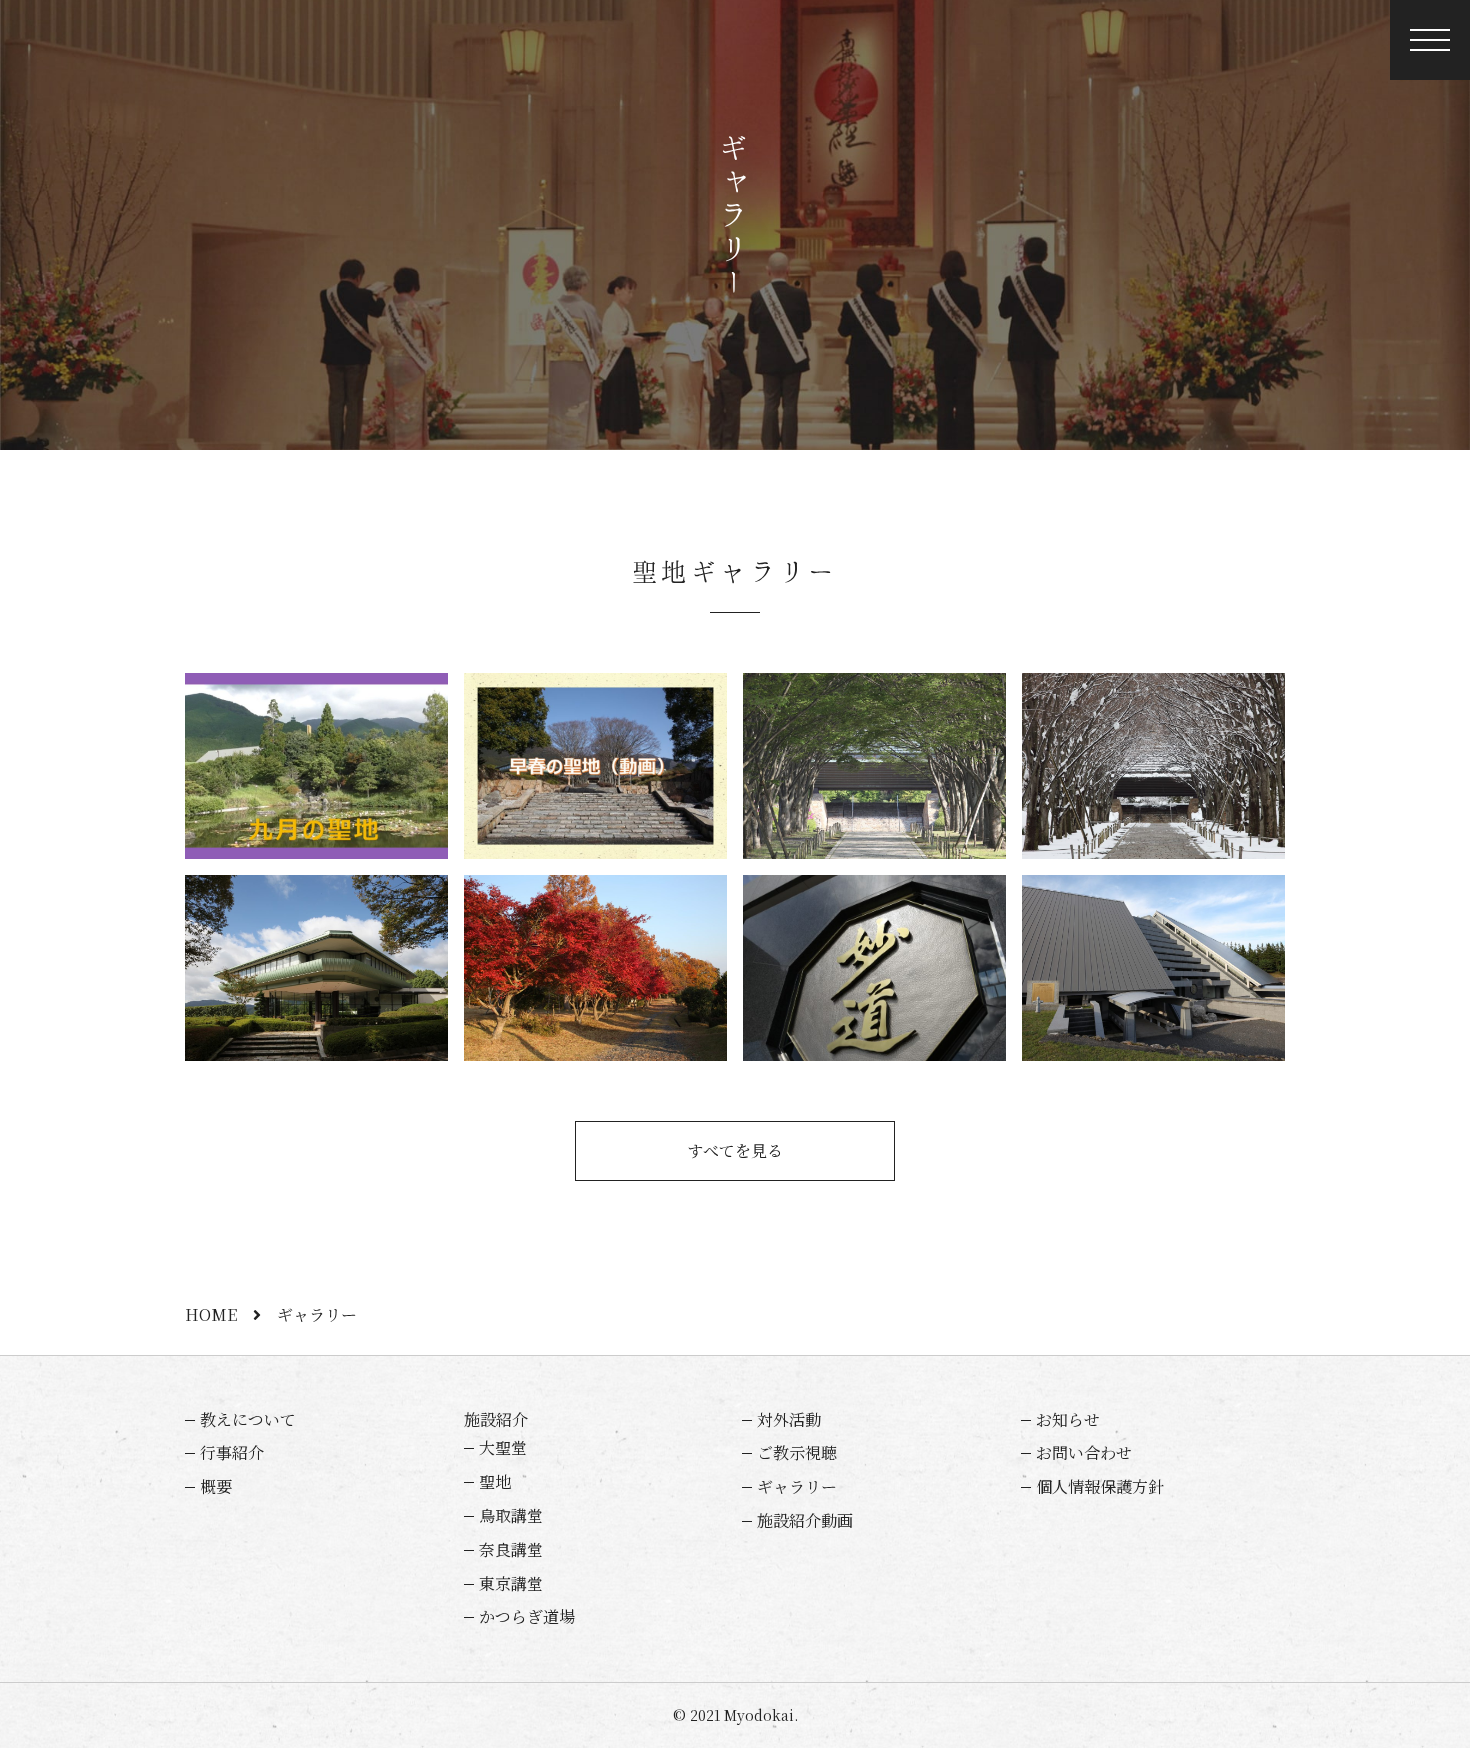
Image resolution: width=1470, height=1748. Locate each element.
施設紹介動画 (805, 1520)
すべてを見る (735, 1150)
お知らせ (1068, 1419)
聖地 (495, 1481)
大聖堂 (503, 1447)
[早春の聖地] (595, 766)
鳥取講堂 (511, 1515)
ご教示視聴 (797, 1452)
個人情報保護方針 (1100, 1486)
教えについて (248, 1419)
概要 (216, 1486)
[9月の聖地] (316, 766)
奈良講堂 (511, 1549)
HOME (211, 1314)
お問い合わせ (1084, 1452)
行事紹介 (232, 1452)
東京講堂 (511, 1583)
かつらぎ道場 (527, 1616)
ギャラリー (797, 1486)
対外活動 (789, 1419)
